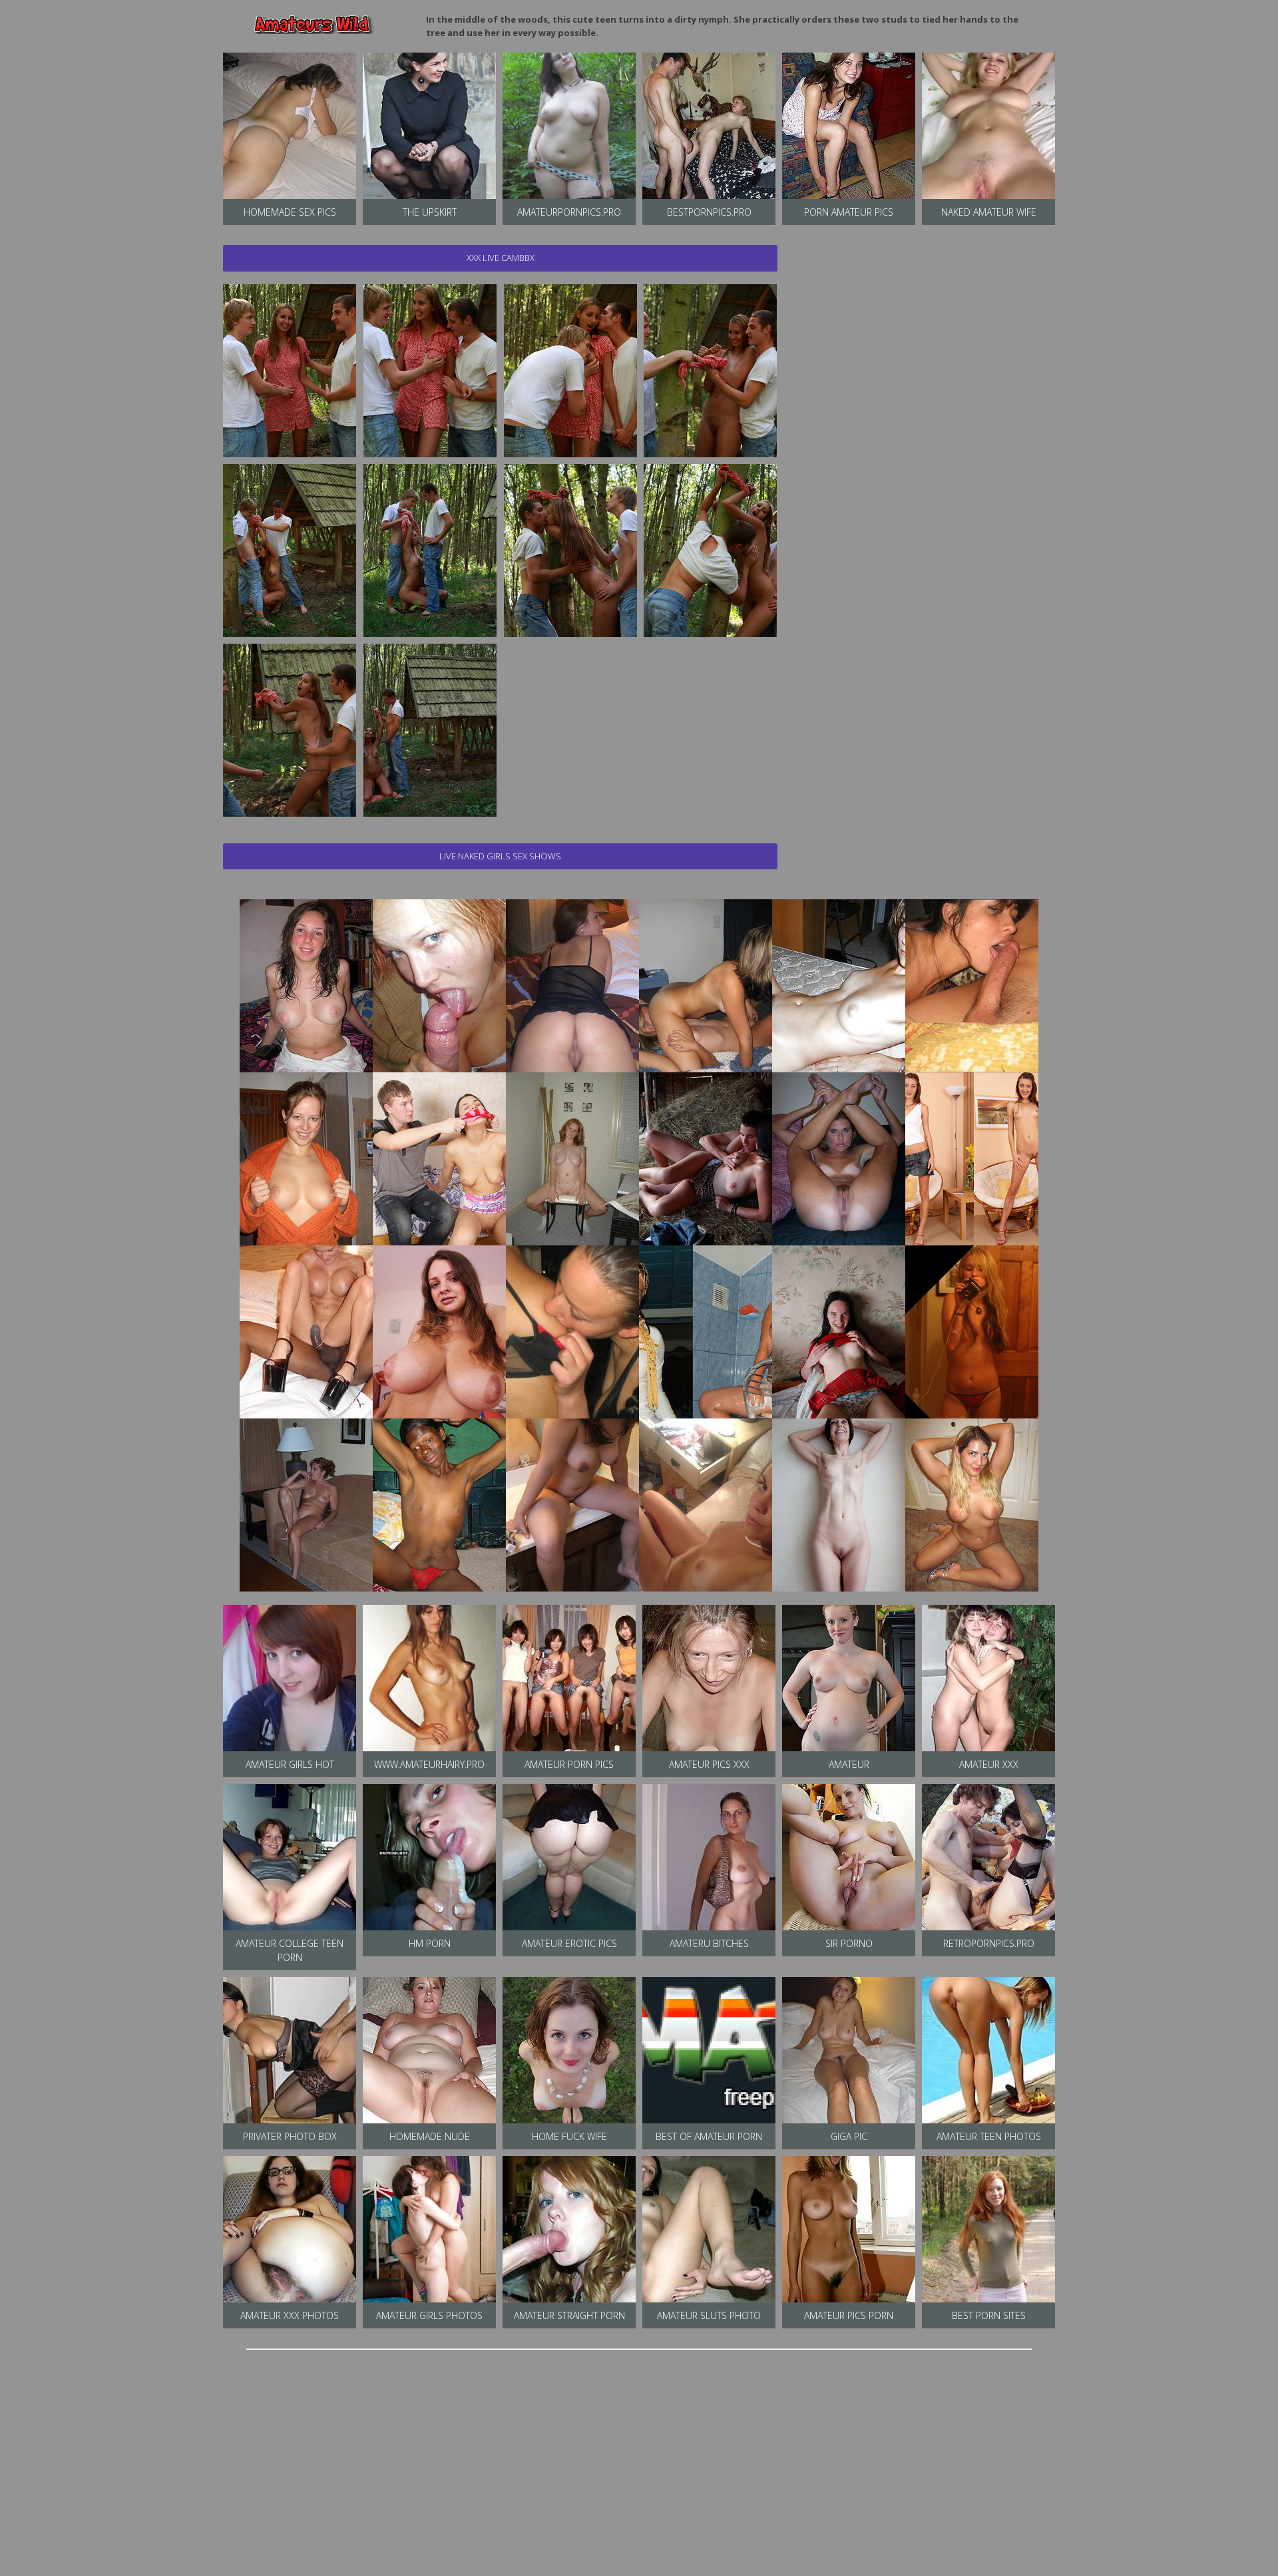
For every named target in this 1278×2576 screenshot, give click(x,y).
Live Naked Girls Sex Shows (500, 856)
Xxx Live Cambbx (501, 258)
